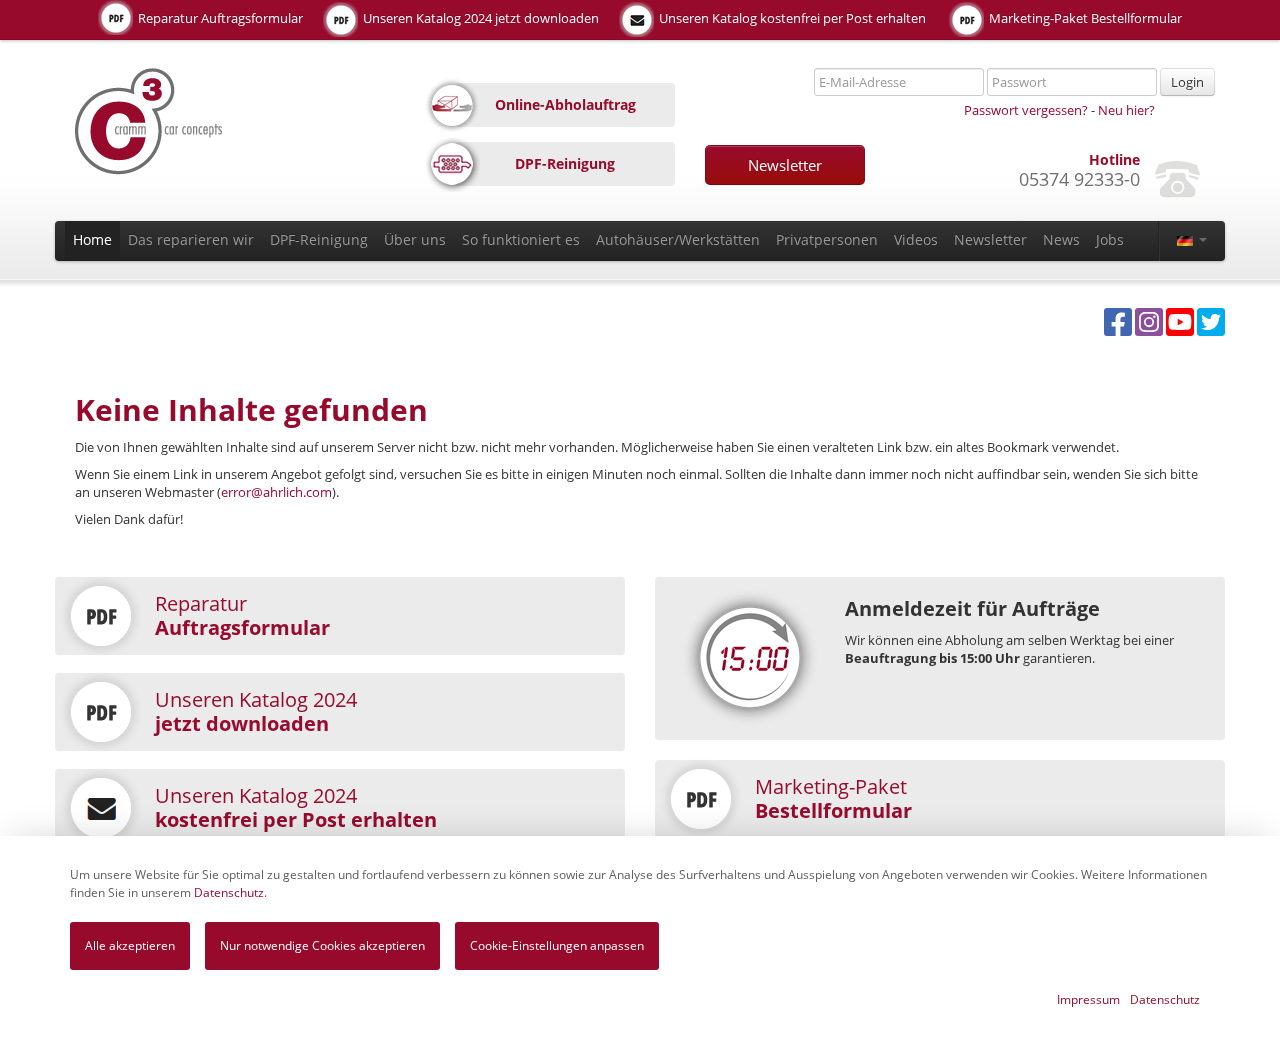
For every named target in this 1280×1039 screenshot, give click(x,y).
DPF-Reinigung (319, 239)
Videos (916, 239)
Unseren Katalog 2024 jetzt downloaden (479, 18)
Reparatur (242, 615)
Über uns (415, 239)
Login (1187, 82)
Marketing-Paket (833, 798)
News (1061, 239)
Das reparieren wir (191, 239)
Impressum (1088, 999)
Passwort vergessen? (1026, 110)
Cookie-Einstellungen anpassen (557, 945)
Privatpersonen (827, 239)
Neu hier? (1126, 110)
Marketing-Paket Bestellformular (1084, 18)
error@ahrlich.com (276, 492)
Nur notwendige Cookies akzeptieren (322, 945)
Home (92, 239)
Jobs (1110, 239)
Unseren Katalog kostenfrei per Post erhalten (791, 18)
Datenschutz (229, 892)
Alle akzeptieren (130, 945)
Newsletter (785, 165)
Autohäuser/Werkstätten (678, 239)
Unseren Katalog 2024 (256, 711)
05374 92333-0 (1079, 179)
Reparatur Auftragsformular (219, 18)
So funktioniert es (521, 239)
